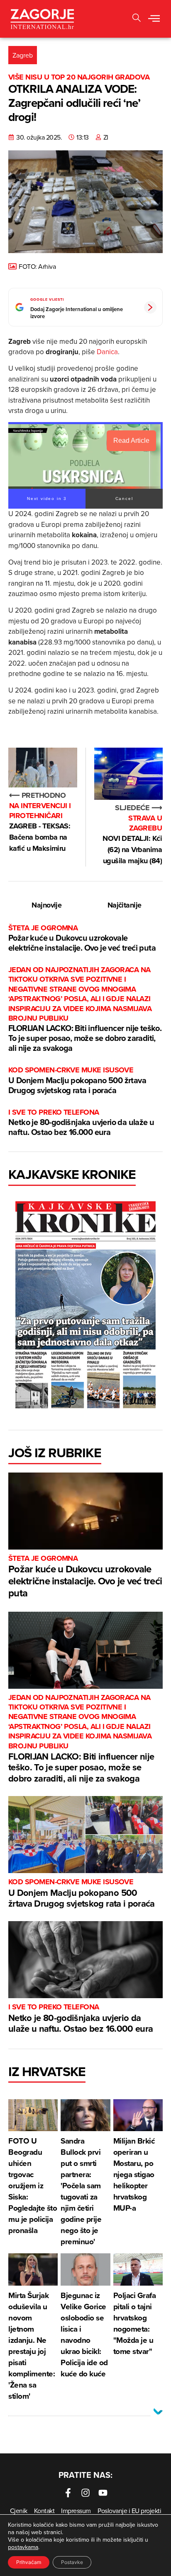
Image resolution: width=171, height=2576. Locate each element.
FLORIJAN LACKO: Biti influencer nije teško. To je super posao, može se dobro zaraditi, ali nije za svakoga (85, 1009)
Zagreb (23, 55)
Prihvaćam (29, 2562)
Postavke (72, 2562)
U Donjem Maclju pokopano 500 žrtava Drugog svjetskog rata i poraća (77, 1080)
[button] (154, 19)
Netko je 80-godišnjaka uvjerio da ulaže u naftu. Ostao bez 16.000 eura (81, 1123)
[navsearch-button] (137, 19)
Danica (107, 352)
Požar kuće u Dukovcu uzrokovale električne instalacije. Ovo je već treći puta (82, 938)
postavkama (23, 2547)
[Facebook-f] (68, 2493)
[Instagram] (85, 2493)
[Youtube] (103, 2493)
